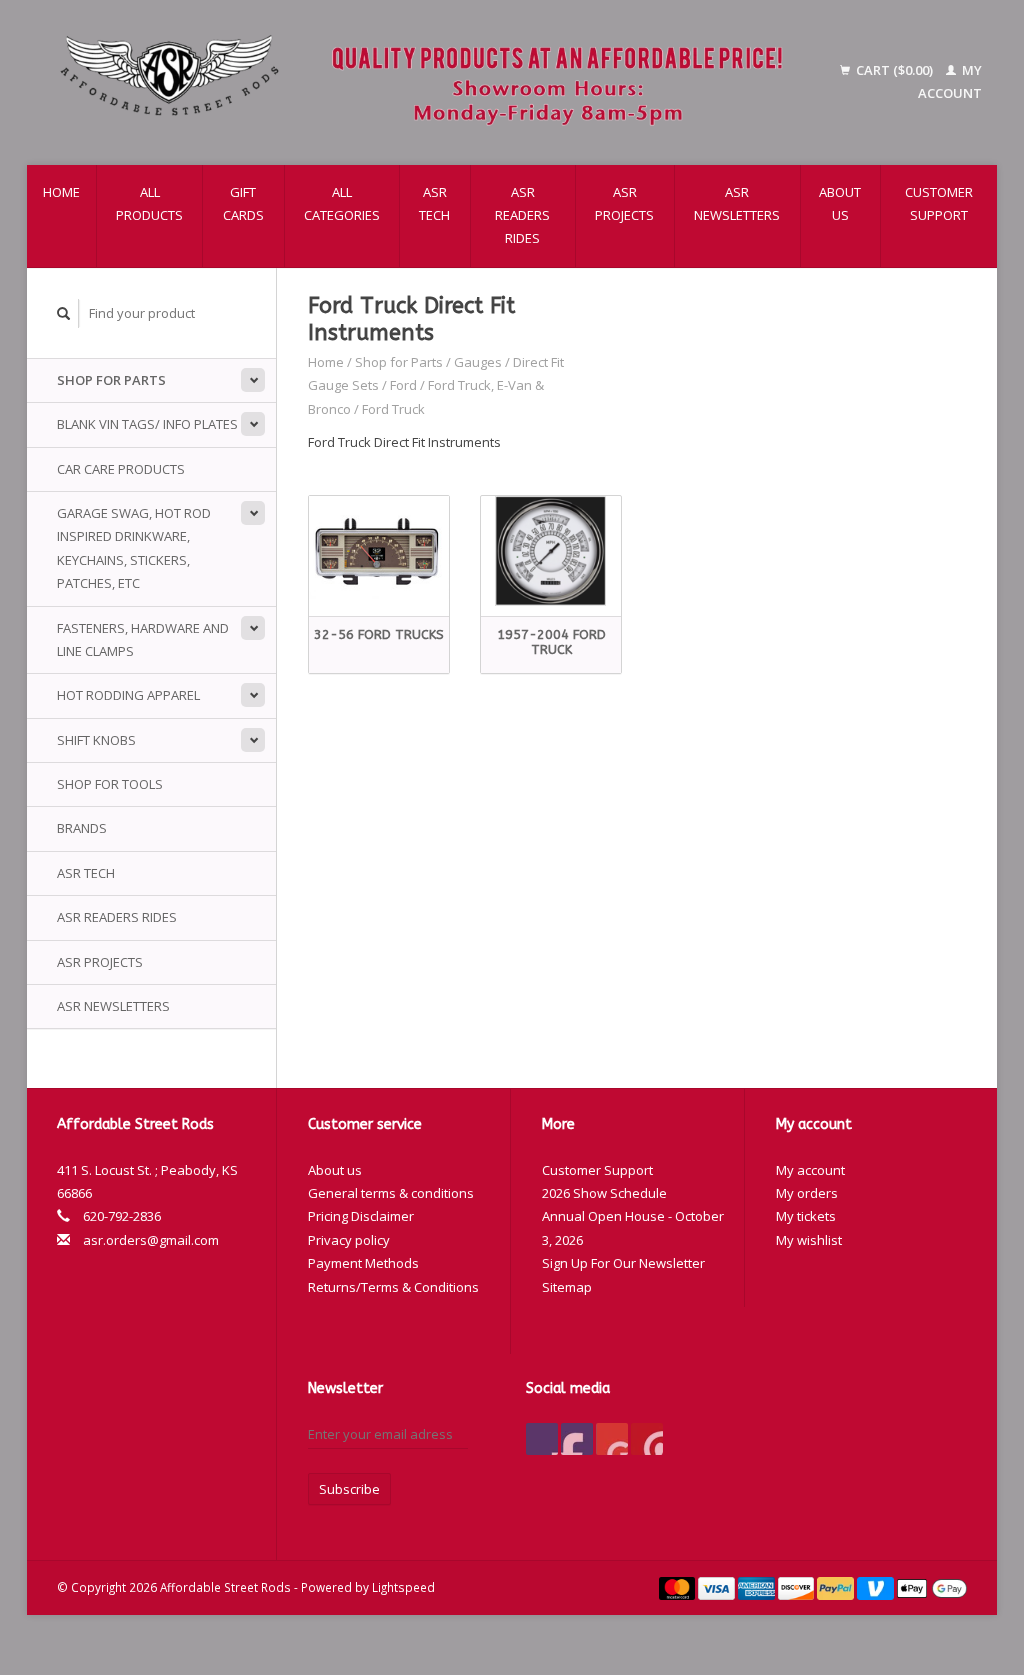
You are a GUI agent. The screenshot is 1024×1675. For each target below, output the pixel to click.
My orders (807, 1193)
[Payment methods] (679, 1587)
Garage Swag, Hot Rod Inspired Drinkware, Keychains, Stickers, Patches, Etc (134, 548)
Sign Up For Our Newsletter (623, 1263)
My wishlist (809, 1240)
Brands (82, 828)
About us (840, 203)
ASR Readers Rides (522, 215)
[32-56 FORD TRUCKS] (379, 551)
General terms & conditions (391, 1193)
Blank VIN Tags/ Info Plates (147, 424)
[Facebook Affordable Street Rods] (542, 1439)
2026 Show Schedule (604, 1193)
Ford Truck (393, 409)
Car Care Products (121, 469)
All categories (342, 203)
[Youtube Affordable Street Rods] (612, 1439)
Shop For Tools (110, 784)
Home (61, 192)
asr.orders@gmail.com (151, 1240)
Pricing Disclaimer (361, 1216)
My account (810, 1170)
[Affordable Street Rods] (429, 82)
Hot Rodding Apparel (128, 695)
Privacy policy (349, 1240)
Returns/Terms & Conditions (393, 1287)
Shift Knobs (96, 740)
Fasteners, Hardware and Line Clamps (143, 639)
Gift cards (243, 203)
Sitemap (567, 1287)
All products (149, 203)
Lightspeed (403, 1587)
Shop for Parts (111, 380)
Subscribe (349, 1489)
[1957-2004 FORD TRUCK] (551, 551)
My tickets (806, 1216)
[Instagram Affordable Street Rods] (647, 1439)
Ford (403, 385)
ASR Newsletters (737, 203)
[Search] (64, 313)
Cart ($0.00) (894, 70)
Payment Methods (363, 1263)
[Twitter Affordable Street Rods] (577, 1439)
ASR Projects (624, 203)
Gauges (478, 362)
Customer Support (939, 203)
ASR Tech (434, 203)
